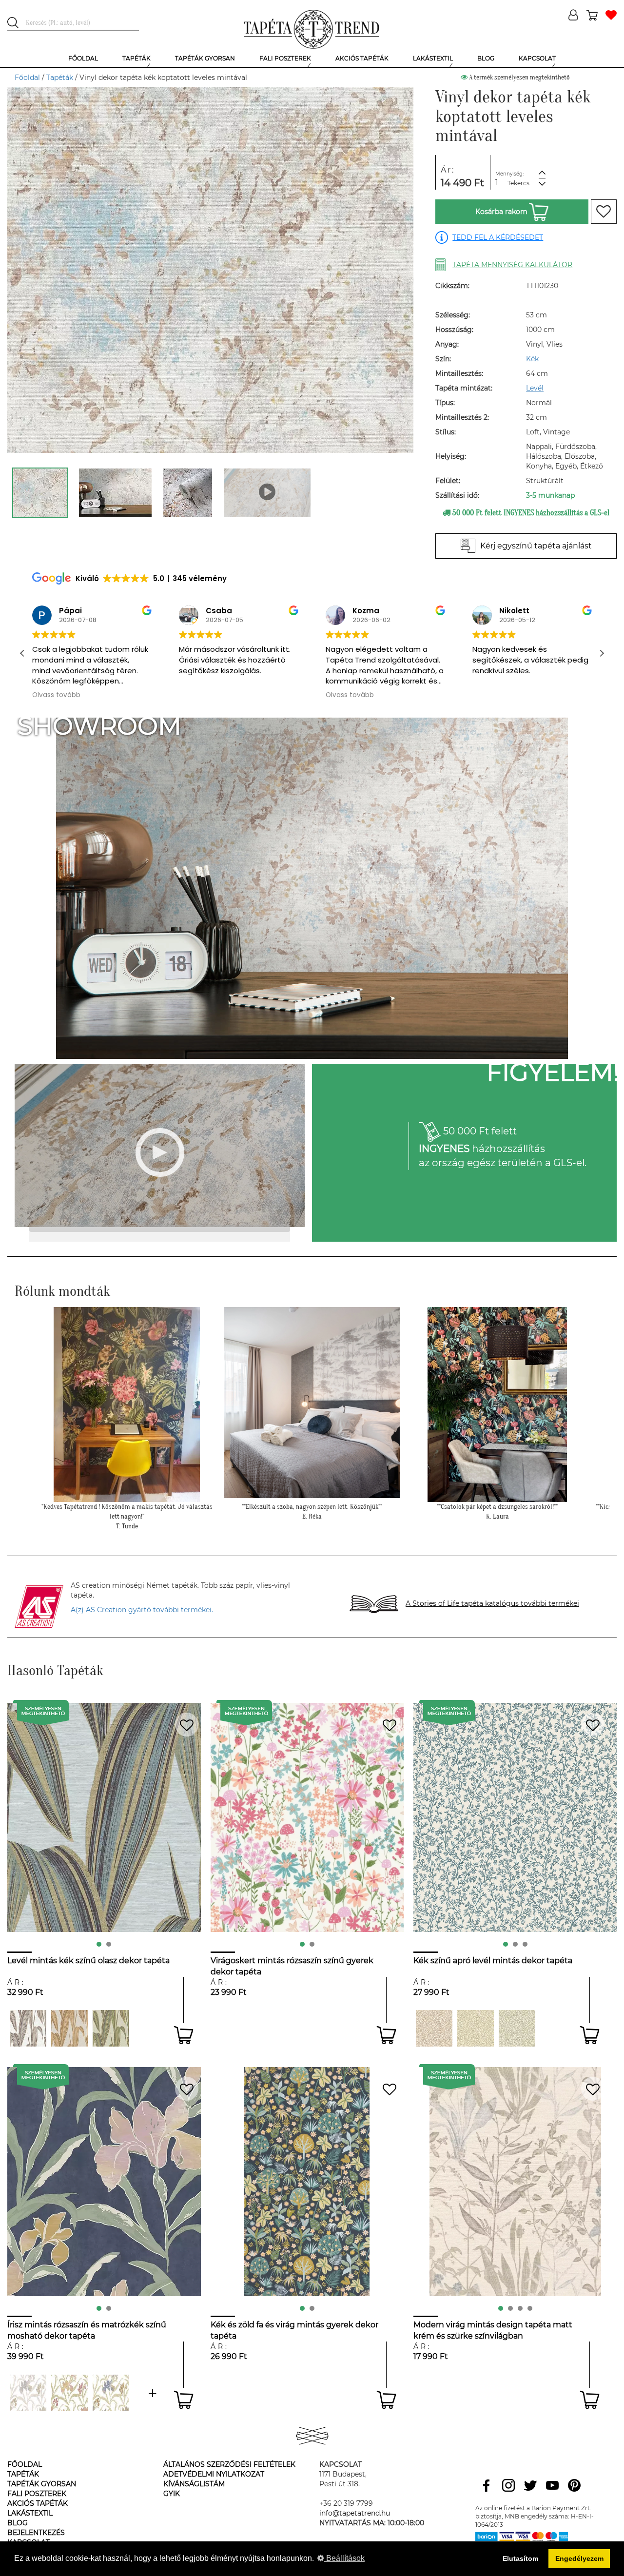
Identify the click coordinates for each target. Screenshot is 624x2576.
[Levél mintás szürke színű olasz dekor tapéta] (28, 2028)
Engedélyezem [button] (579, 2558)
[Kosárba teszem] (184, 2035)
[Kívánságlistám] (611, 16)
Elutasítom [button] (520, 2558)
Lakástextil (30, 2513)
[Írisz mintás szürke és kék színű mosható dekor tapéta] (152, 2393)
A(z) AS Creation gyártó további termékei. (142, 1610)
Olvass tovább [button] (203, 695)
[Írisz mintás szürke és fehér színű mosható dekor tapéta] (28, 2393)
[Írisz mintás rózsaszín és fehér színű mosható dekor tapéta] (69, 2393)
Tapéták (60, 78)
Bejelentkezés (36, 2533)
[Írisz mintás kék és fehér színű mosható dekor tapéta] (111, 2393)
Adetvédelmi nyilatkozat (214, 2474)
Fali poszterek (37, 2494)
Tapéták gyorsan (42, 2484)
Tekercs (518, 183)
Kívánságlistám (194, 2484)
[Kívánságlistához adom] (604, 212)
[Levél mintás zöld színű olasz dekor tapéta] (111, 2028)
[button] (602, 653)
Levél (535, 388)
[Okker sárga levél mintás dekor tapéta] (476, 2028)
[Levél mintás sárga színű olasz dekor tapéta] (69, 2028)
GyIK (172, 2494)
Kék (532, 359)
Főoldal (27, 78)
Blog (18, 2523)
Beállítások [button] (344, 2558)
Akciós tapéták (38, 2503)
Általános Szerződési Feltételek (229, 2464)
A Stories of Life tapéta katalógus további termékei (492, 1603)
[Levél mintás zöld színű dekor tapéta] (517, 2028)
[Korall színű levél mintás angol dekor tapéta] (434, 2028)
